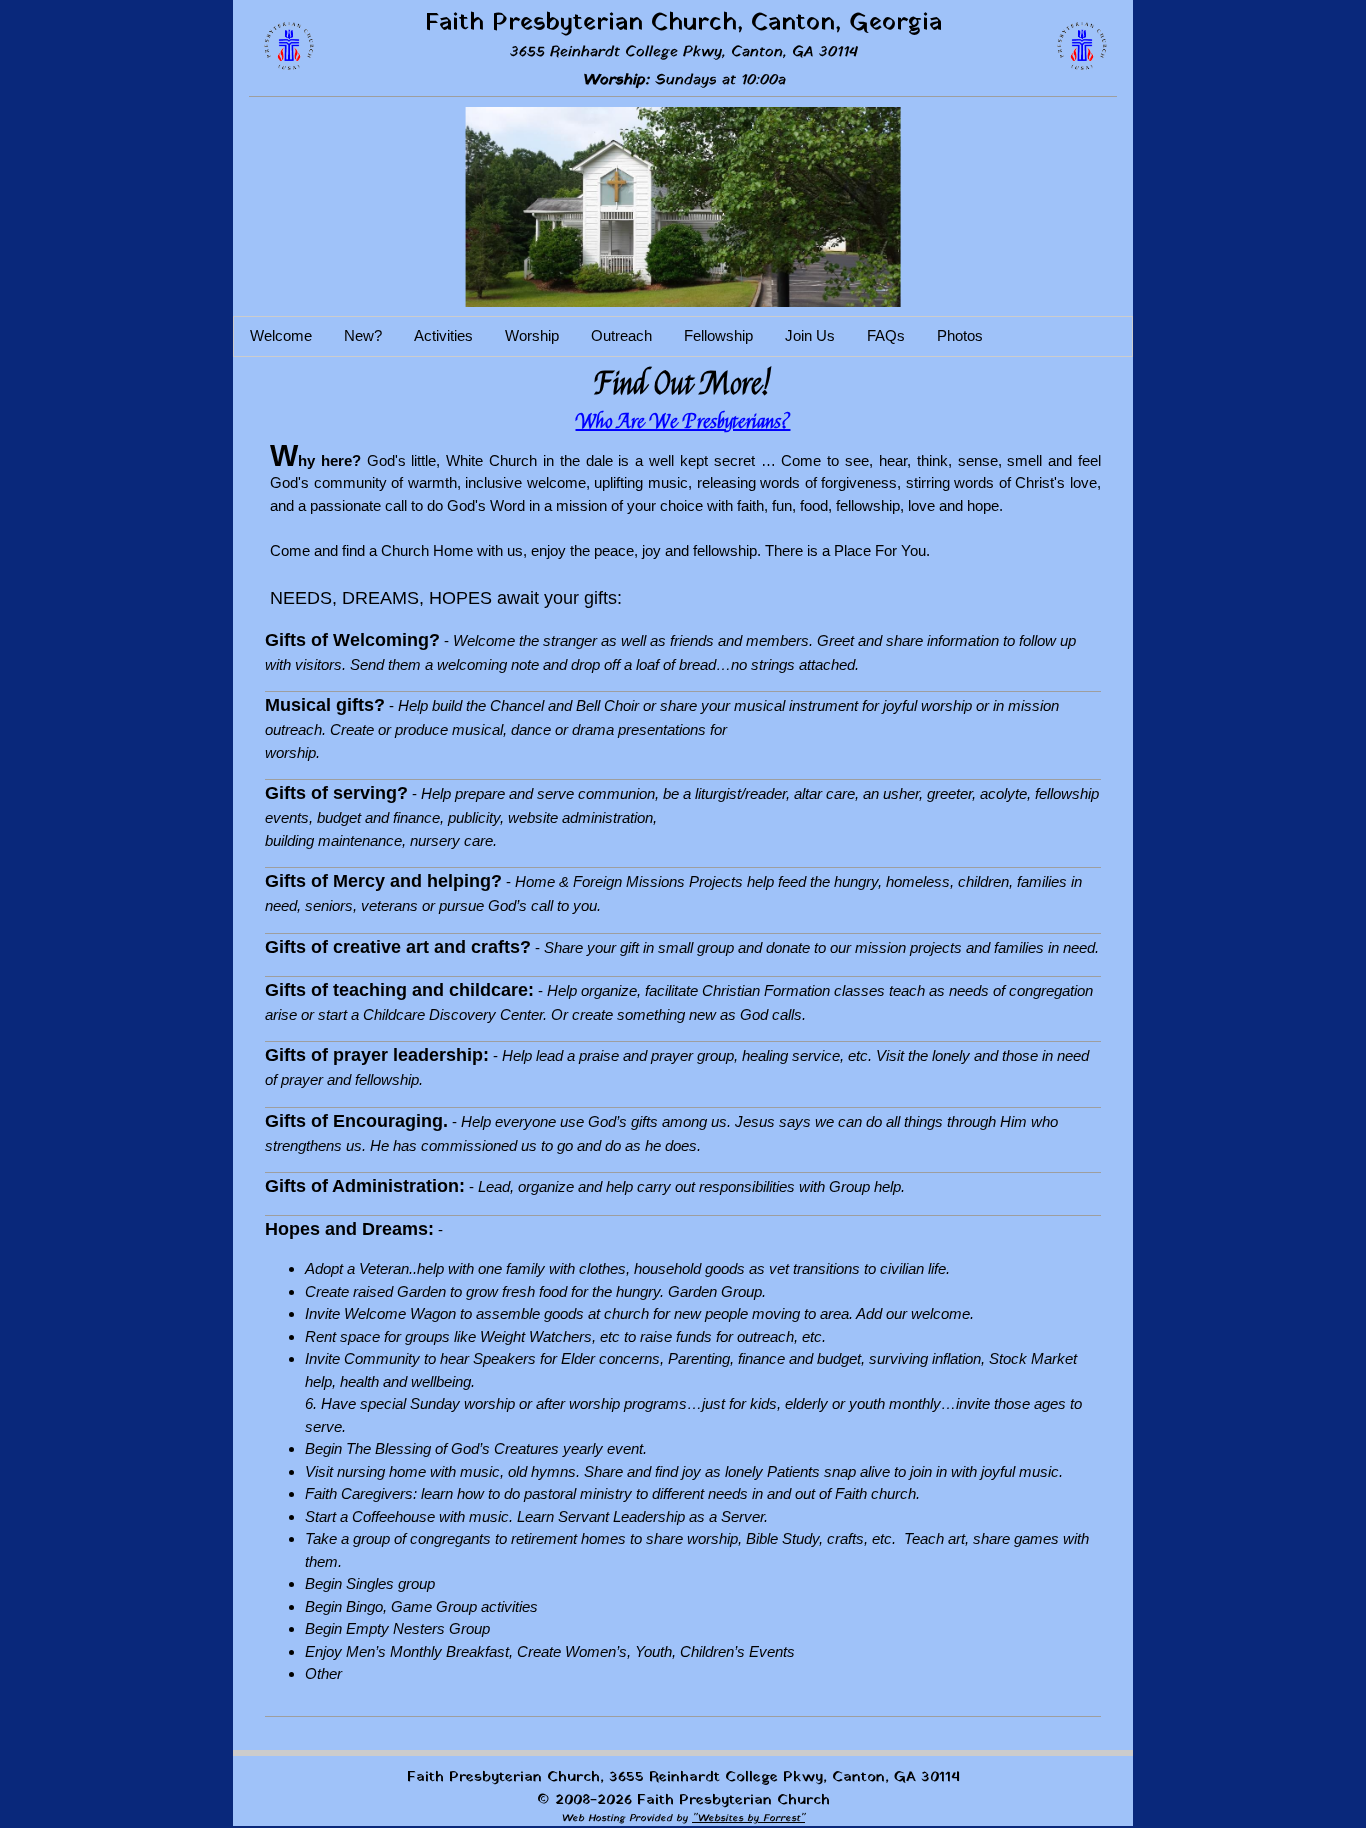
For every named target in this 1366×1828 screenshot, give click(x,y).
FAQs (886, 335)
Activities (443, 335)
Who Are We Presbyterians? (683, 421)
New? (363, 335)
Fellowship (718, 335)
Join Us (810, 335)
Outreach (621, 335)
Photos (960, 335)
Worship (532, 335)
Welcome (281, 335)
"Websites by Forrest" (748, 1818)
